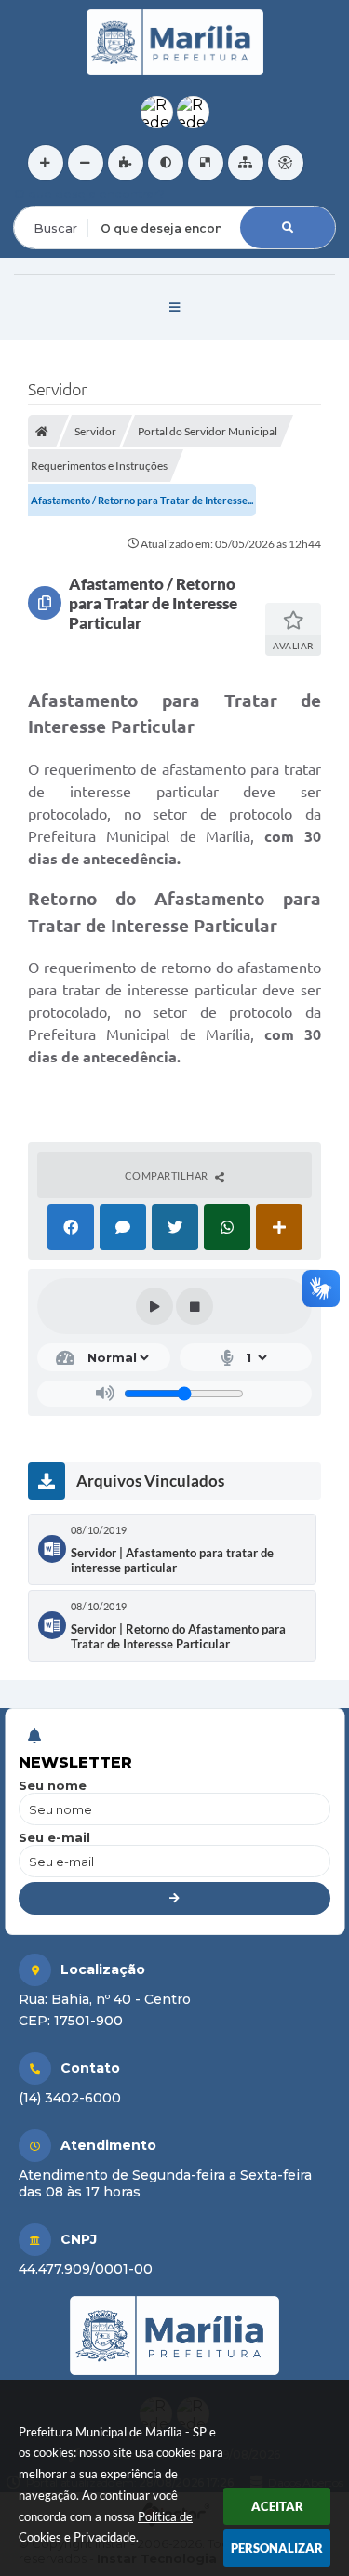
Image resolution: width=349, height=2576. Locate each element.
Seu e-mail (54, 1837)
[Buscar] (288, 227)
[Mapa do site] (246, 163)
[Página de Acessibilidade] (286, 163)
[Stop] (195, 1306)
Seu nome (53, 1785)
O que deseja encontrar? (89, 194)
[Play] (154, 1306)
